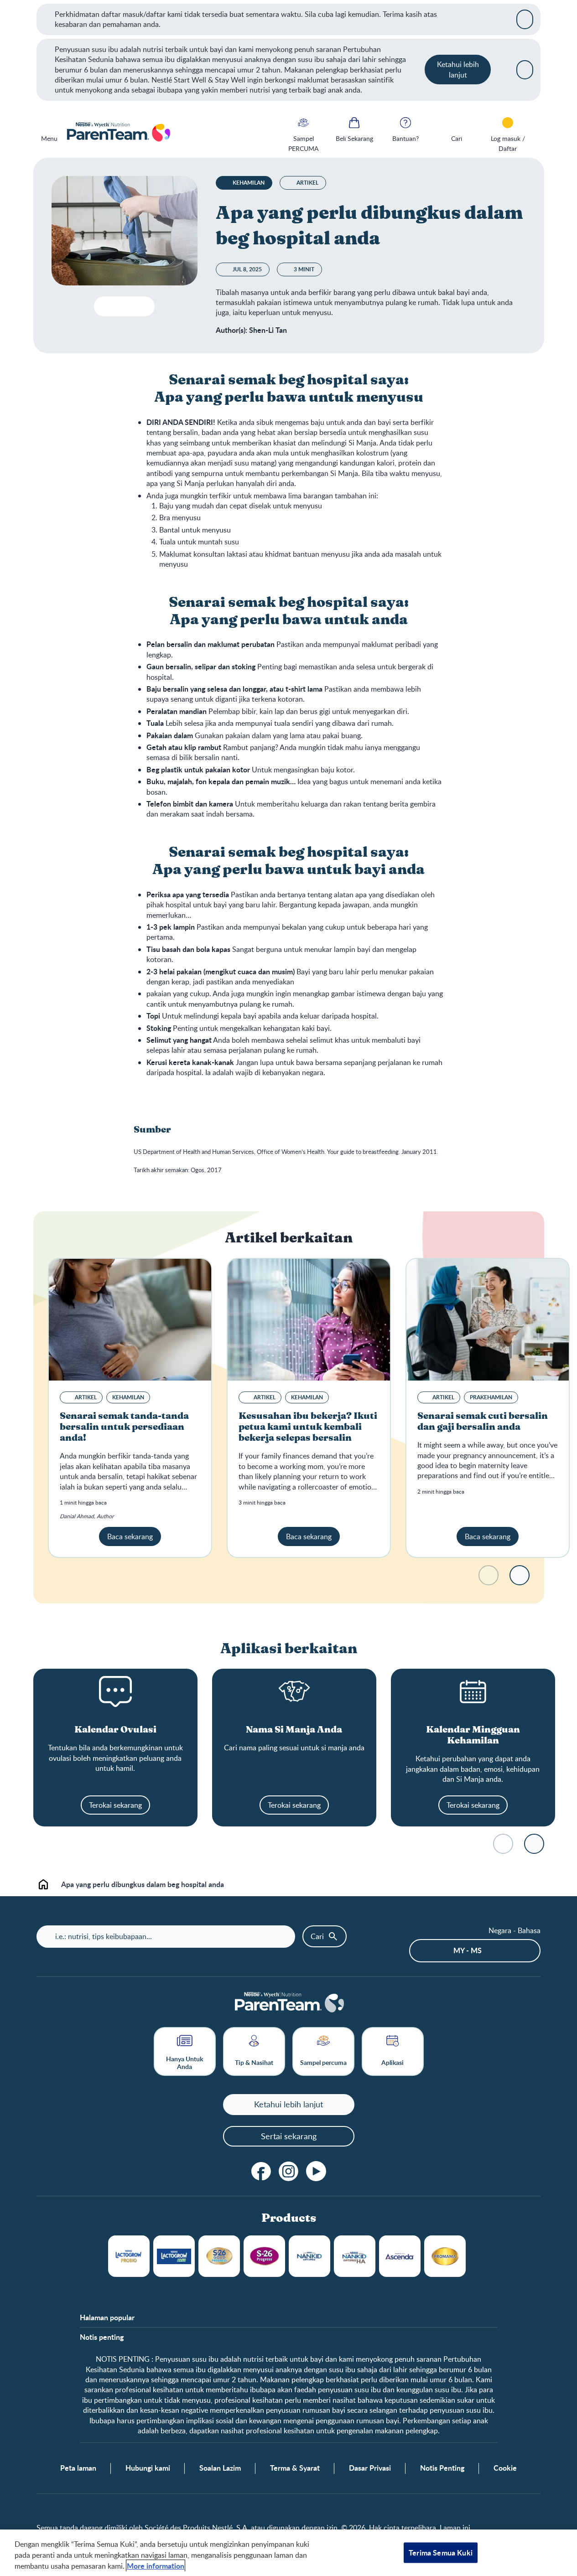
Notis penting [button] (102, 2337)
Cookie (505, 2468)
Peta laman (78, 2468)
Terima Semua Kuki (441, 2553)
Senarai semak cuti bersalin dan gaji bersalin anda (483, 1422)
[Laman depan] (118, 133)
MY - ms (468, 1950)
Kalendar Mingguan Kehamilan (473, 1735)
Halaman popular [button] (107, 2317)
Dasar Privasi (370, 2468)
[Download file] (105, 306)
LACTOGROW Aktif (174, 2256)
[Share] (140, 306)
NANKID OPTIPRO (309, 2256)
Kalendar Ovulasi (115, 1730)
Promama (445, 2256)
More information (156, 2566)
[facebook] (261, 2171)
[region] (288, 2553)
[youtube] (316, 2171)
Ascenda (400, 2256)
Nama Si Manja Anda (294, 1730)
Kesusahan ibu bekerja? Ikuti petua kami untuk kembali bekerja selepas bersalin (308, 1427)
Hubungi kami (148, 2468)
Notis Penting (442, 2468)
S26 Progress (264, 2256)
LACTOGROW (129, 2256)
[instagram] (289, 2171)
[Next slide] (520, 1575)
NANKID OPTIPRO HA (355, 2256)
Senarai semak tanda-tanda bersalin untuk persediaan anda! (124, 1427)
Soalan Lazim (220, 2468)
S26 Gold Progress (219, 2256)
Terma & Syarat (295, 2468)
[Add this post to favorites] (122, 306)
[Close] (525, 19)
